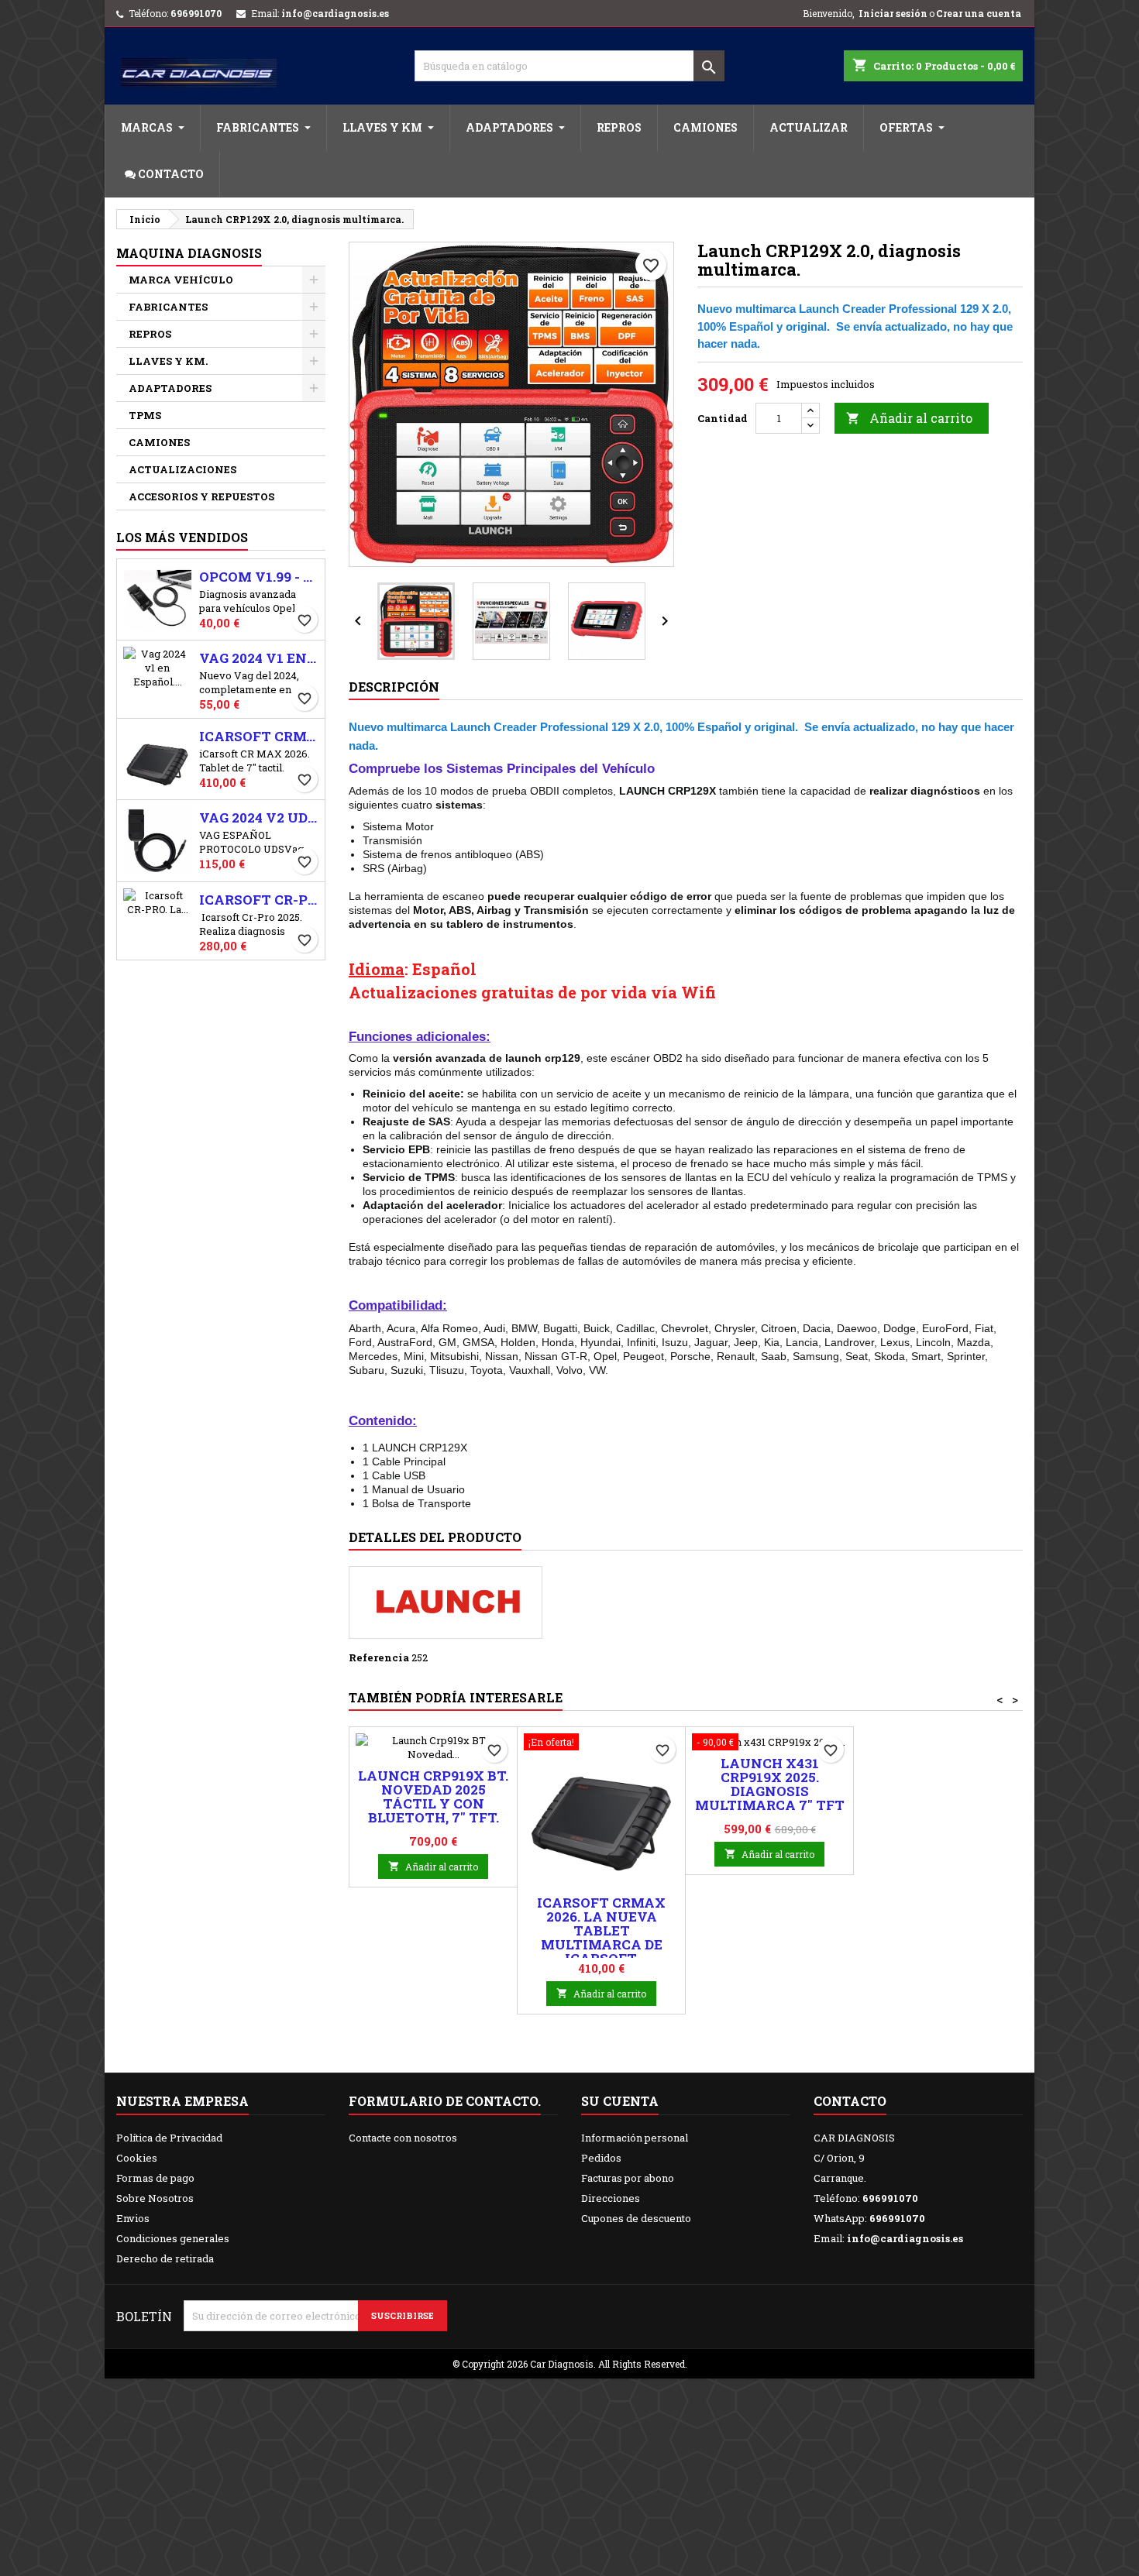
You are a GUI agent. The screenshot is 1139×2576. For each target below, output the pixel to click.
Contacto (850, 2101)
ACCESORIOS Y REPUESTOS (201, 496)
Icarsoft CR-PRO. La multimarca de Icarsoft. (259, 900)
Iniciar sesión (893, 13)
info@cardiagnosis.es (335, 13)
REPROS (150, 334)
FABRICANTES (168, 307)
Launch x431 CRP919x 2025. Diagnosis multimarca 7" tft (770, 1784)
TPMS (145, 415)
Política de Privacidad (169, 2138)
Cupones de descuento (636, 2218)
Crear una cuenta (979, 13)
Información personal (635, 2138)
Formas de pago (155, 2178)
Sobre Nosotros (155, 2198)
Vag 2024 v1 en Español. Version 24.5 (259, 658)
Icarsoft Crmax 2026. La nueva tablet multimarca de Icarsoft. (259, 737)
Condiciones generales (173, 2238)
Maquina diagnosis (189, 253)
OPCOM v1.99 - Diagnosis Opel (259, 577)
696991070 (196, 13)
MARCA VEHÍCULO (181, 280)
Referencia (379, 1657)
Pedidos (601, 2158)
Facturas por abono (628, 2178)
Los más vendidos (182, 537)
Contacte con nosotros (403, 2138)
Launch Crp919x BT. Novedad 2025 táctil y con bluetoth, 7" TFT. (433, 1796)
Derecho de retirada (165, 2258)
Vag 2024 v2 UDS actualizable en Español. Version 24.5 (259, 818)
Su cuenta (620, 2101)
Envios (133, 2218)
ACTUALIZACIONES (182, 469)
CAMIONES (159, 442)
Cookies (137, 2158)
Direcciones (611, 2198)
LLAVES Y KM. (168, 361)
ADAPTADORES (170, 388)
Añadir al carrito (909, 418)
